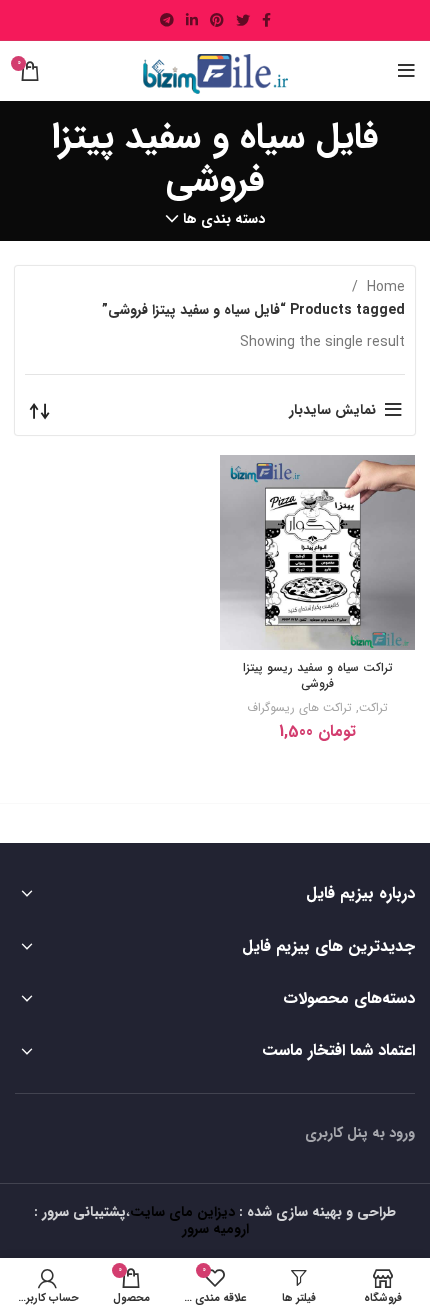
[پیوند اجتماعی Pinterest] (217, 20)
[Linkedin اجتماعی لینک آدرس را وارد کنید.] (192, 20)
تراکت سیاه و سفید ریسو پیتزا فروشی (318, 676)
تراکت (373, 707)
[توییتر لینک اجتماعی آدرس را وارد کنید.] (243, 20)
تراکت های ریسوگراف (299, 707)
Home (384, 287)
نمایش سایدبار (332, 410)
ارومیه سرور (215, 1229)
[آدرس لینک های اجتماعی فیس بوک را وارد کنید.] (266, 20)
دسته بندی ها (224, 219)
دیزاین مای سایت (182, 1212)
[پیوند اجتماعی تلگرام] (167, 20)
